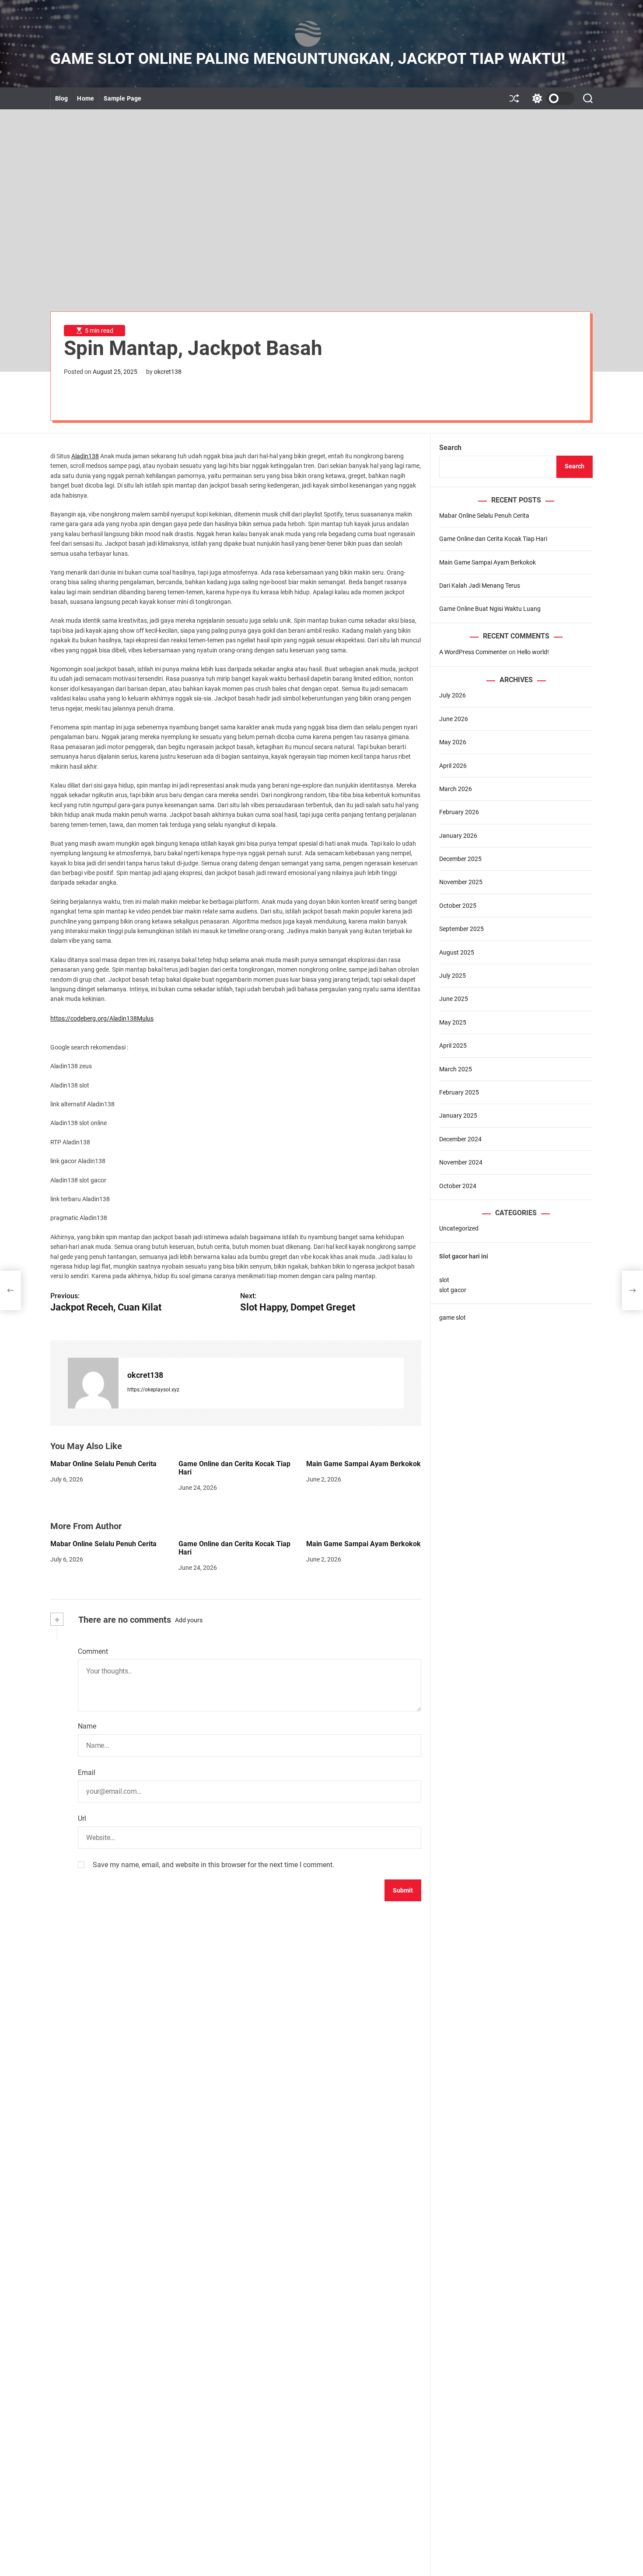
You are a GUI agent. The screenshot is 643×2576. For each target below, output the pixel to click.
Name (87, 1726)
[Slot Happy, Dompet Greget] (633, 1290)
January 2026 (458, 836)
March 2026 (456, 789)
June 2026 (454, 719)
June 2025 (454, 999)
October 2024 (458, 1186)
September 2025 (461, 929)
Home (85, 98)
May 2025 (453, 1022)
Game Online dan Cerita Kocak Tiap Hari (234, 1548)
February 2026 (459, 812)
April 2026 (453, 765)
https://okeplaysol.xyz (153, 1390)
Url (82, 1818)
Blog (61, 98)
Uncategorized (459, 1228)
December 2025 (460, 859)
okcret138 (168, 372)
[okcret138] (93, 1383)
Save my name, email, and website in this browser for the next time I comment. (213, 1865)
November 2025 (461, 882)
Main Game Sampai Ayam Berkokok (363, 1464)
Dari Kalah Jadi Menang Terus (480, 586)
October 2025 (458, 906)
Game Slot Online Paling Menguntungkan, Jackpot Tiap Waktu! (308, 59)
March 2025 (456, 1069)
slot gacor (453, 1290)
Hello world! (533, 652)
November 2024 (461, 1162)
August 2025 (457, 952)
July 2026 (453, 695)
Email (87, 1773)
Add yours (189, 1620)
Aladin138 (85, 456)
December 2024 (460, 1139)
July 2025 (453, 976)
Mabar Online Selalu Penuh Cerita (103, 1464)
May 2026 (453, 742)
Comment (93, 1651)
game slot (453, 1318)
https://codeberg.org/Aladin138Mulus (102, 1018)
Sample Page (122, 98)
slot (444, 1280)
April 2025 (453, 1046)
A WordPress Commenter (473, 652)
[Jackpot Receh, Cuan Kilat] (10, 1290)
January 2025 (458, 1115)
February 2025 (459, 1092)
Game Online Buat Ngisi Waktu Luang (490, 609)
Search (450, 448)
